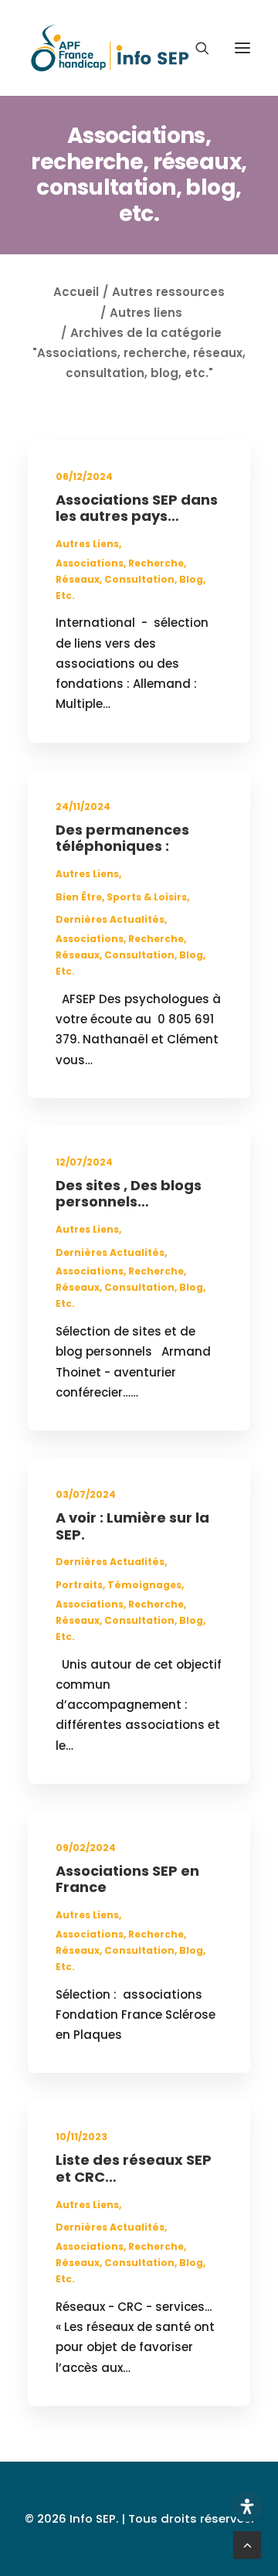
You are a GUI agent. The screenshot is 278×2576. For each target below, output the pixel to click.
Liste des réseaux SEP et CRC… (134, 2168)
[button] (242, 48)
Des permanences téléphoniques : (122, 838)
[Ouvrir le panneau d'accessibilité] (247, 2506)
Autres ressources (168, 292)
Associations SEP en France (127, 1879)
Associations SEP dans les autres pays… (137, 508)
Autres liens (146, 313)
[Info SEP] (110, 48)
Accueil (76, 292)
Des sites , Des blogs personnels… (129, 1194)
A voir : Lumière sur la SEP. (132, 1526)
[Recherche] (195, 48)
